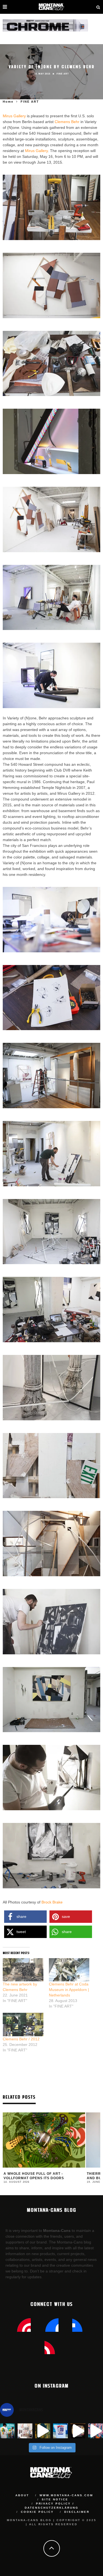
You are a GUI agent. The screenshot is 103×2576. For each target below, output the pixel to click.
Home (8, 102)
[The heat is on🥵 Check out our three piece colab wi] (60, 2431)
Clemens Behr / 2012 (21, 2039)
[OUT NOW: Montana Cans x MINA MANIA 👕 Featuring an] (7, 2431)
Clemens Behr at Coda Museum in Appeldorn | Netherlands (69, 1990)
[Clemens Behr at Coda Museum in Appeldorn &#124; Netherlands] (69, 1970)
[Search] (98, 7)
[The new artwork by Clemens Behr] (23, 1970)
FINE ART (63, 74)
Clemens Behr (67, 122)
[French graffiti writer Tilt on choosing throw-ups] (43, 2431)
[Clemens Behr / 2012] (23, 2024)
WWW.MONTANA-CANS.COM (66, 2495)
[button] (25, 1917)
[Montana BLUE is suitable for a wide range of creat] (96, 2431)
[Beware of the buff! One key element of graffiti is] (25, 2431)
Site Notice (55, 2499)
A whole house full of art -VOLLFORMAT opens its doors (34, 2176)
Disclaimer (77, 2512)
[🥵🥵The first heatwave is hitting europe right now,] (78, 2431)
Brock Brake (52, 1902)
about (22, 2495)
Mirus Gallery (14, 116)
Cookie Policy (37, 2512)
